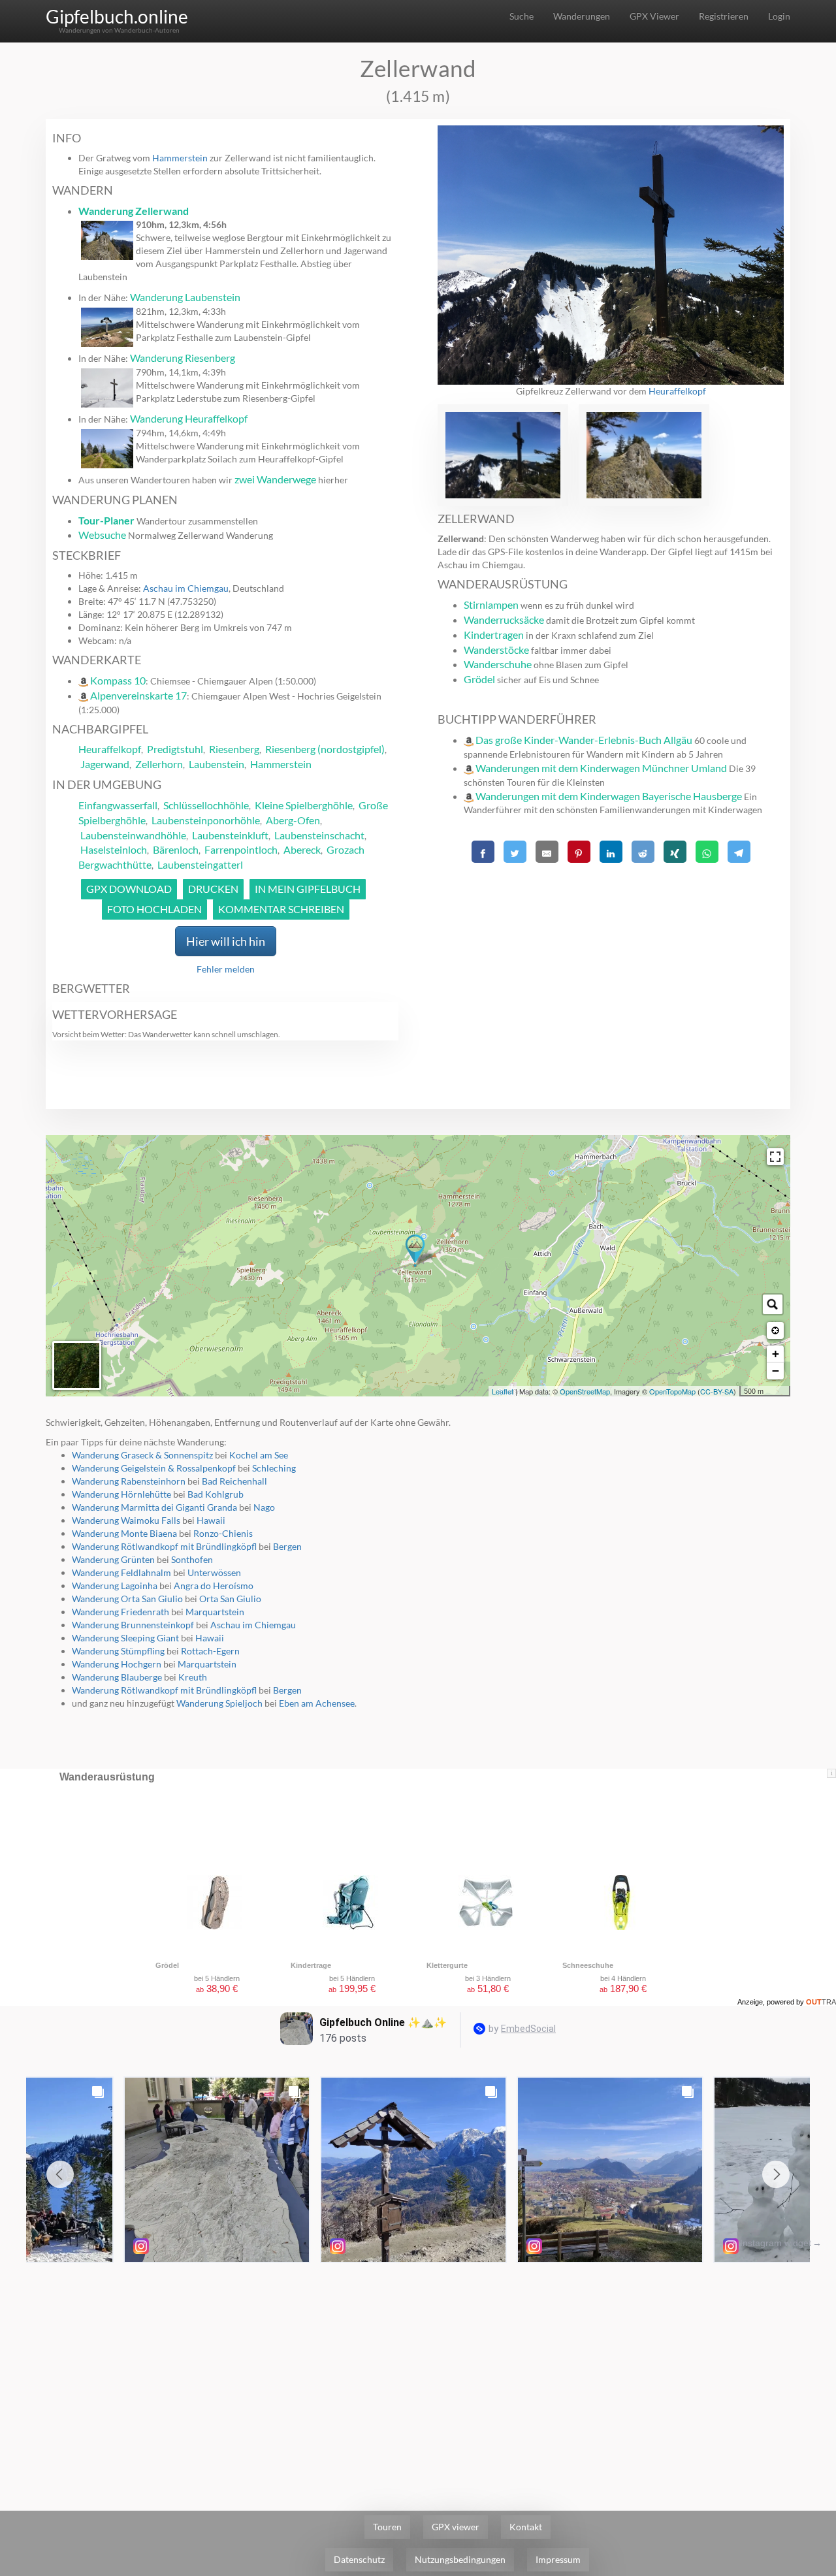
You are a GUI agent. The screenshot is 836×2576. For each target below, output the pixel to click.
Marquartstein (215, 1612)
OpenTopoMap (672, 1391)
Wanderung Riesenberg (183, 358)
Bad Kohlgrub (216, 1494)
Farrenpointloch (241, 849)
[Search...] (773, 1304)
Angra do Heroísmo (214, 1586)
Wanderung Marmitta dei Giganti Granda (154, 1507)
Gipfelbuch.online (117, 16)
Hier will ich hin (226, 941)
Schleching (274, 1468)
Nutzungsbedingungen (460, 2559)
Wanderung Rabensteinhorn (129, 1481)
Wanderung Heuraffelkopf (189, 418)
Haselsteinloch (114, 849)
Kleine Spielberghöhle (304, 805)
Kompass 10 (118, 680)
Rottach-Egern (210, 1651)
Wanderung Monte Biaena (124, 1533)
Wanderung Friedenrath (121, 1612)
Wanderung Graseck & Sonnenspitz (143, 1455)
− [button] (776, 1371)
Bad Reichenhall (234, 1481)
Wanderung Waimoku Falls (126, 1520)
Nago (264, 1507)
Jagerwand (105, 764)
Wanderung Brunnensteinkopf (133, 1625)
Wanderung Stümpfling (118, 1651)
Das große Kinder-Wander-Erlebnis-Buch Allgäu (584, 740)
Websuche (102, 535)
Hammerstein (180, 158)
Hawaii (211, 1520)
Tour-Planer (106, 520)
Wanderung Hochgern (117, 1664)
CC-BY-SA (717, 1391)
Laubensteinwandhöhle (133, 835)
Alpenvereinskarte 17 (138, 695)
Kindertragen (494, 635)
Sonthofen (192, 1559)
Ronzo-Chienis (223, 1533)
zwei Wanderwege (275, 479)
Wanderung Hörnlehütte (121, 1494)
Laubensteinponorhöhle (206, 820)
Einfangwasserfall (118, 805)
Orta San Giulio (230, 1599)
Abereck (302, 849)
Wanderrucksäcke (504, 620)
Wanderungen (582, 16)
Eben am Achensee (317, 1703)
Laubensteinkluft (230, 835)
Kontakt (526, 2527)
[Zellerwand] (415, 1251)
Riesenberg (234, 749)
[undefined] (775, 1157)
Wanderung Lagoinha (115, 1586)
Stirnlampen (491, 604)
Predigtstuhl (175, 749)
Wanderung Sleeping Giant (125, 1638)
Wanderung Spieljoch (219, 1703)
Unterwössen (214, 1572)
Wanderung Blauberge (117, 1677)
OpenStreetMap (585, 1391)
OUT (821, 2002)
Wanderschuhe (498, 664)
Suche (522, 16)
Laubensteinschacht (319, 835)
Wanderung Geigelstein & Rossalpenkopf (154, 1468)
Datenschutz (359, 2559)
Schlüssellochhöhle (206, 805)
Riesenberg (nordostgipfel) (325, 749)
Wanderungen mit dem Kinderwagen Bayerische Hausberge (609, 796)
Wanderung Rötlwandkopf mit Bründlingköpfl (164, 1546)
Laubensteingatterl (200, 864)
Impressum (558, 2559)
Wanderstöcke (496, 650)
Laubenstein (217, 764)
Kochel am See (259, 1455)
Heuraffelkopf (110, 749)
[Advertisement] (611, 959)
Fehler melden (226, 969)
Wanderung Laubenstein (185, 297)
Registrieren (724, 16)
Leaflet (503, 1391)
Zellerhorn (159, 764)
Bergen (287, 1546)
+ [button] (776, 1354)
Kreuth (193, 1677)
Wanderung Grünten (113, 1559)
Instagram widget (776, 2243)
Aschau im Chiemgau (186, 588)
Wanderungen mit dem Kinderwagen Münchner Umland (601, 768)
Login (779, 16)
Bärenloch (176, 849)
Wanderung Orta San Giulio (127, 1599)
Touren (387, 2527)
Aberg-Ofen (293, 820)
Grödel (479, 679)
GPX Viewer (654, 16)
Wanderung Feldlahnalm (121, 1572)
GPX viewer (456, 2527)
